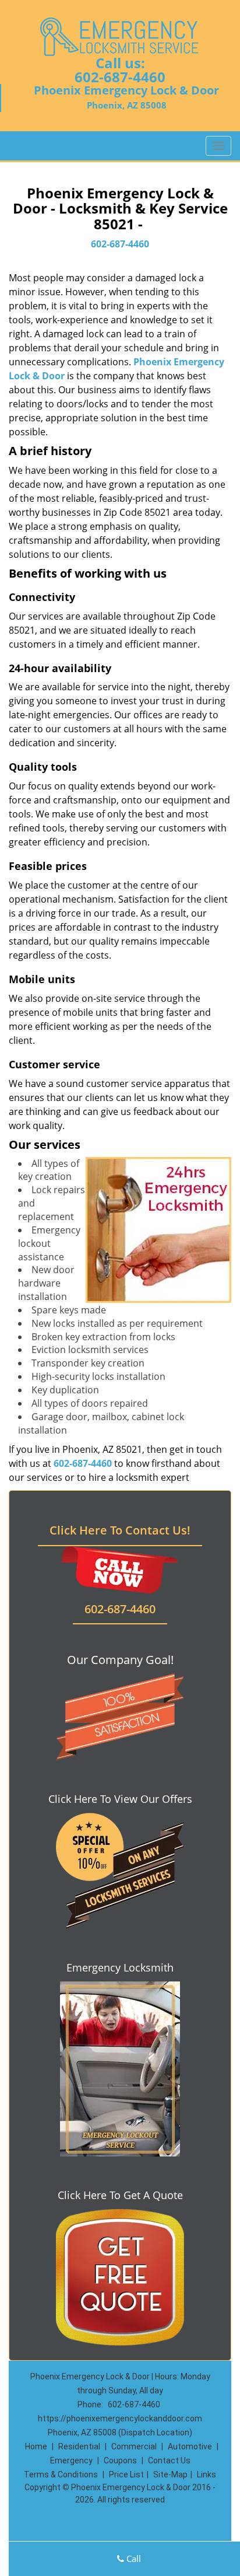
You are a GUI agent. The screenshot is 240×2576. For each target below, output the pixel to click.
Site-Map (170, 2474)
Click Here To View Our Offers (120, 1799)
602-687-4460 (120, 77)
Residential (79, 2446)
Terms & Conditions (61, 2474)
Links (207, 2474)
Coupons (120, 2460)
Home (36, 2446)
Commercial (134, 2446)
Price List (126, 2474)
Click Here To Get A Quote (120, 2195)
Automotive (190, 2446)
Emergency (71, 2460)
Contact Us (169, 2460)
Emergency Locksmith (120, 1967)
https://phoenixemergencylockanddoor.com (120, 2418)
